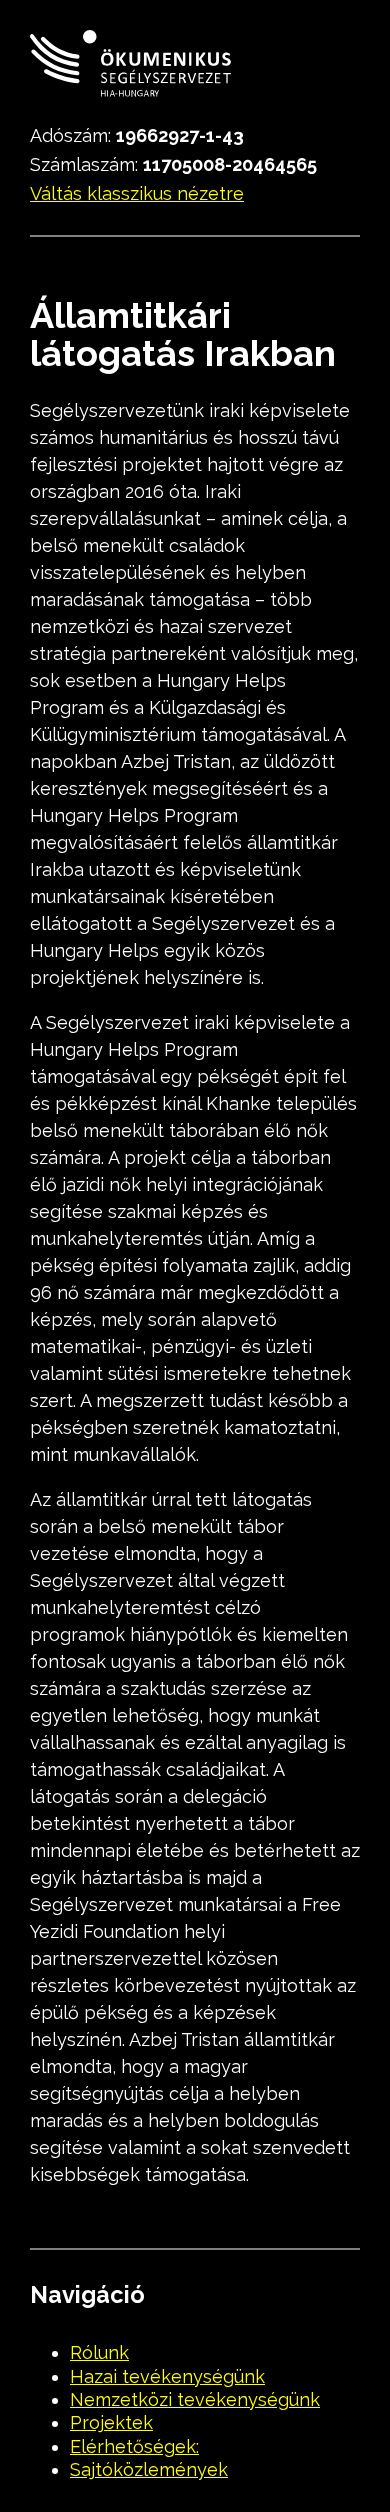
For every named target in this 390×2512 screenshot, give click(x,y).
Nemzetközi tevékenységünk (195, 2399)
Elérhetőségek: (134, 2446)
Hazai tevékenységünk (167, 2376)
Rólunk (99, 2352)
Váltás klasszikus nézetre (137, 193)
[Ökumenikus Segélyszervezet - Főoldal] (131, 67)
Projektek (111, 2422)
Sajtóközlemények (149, 2469)
